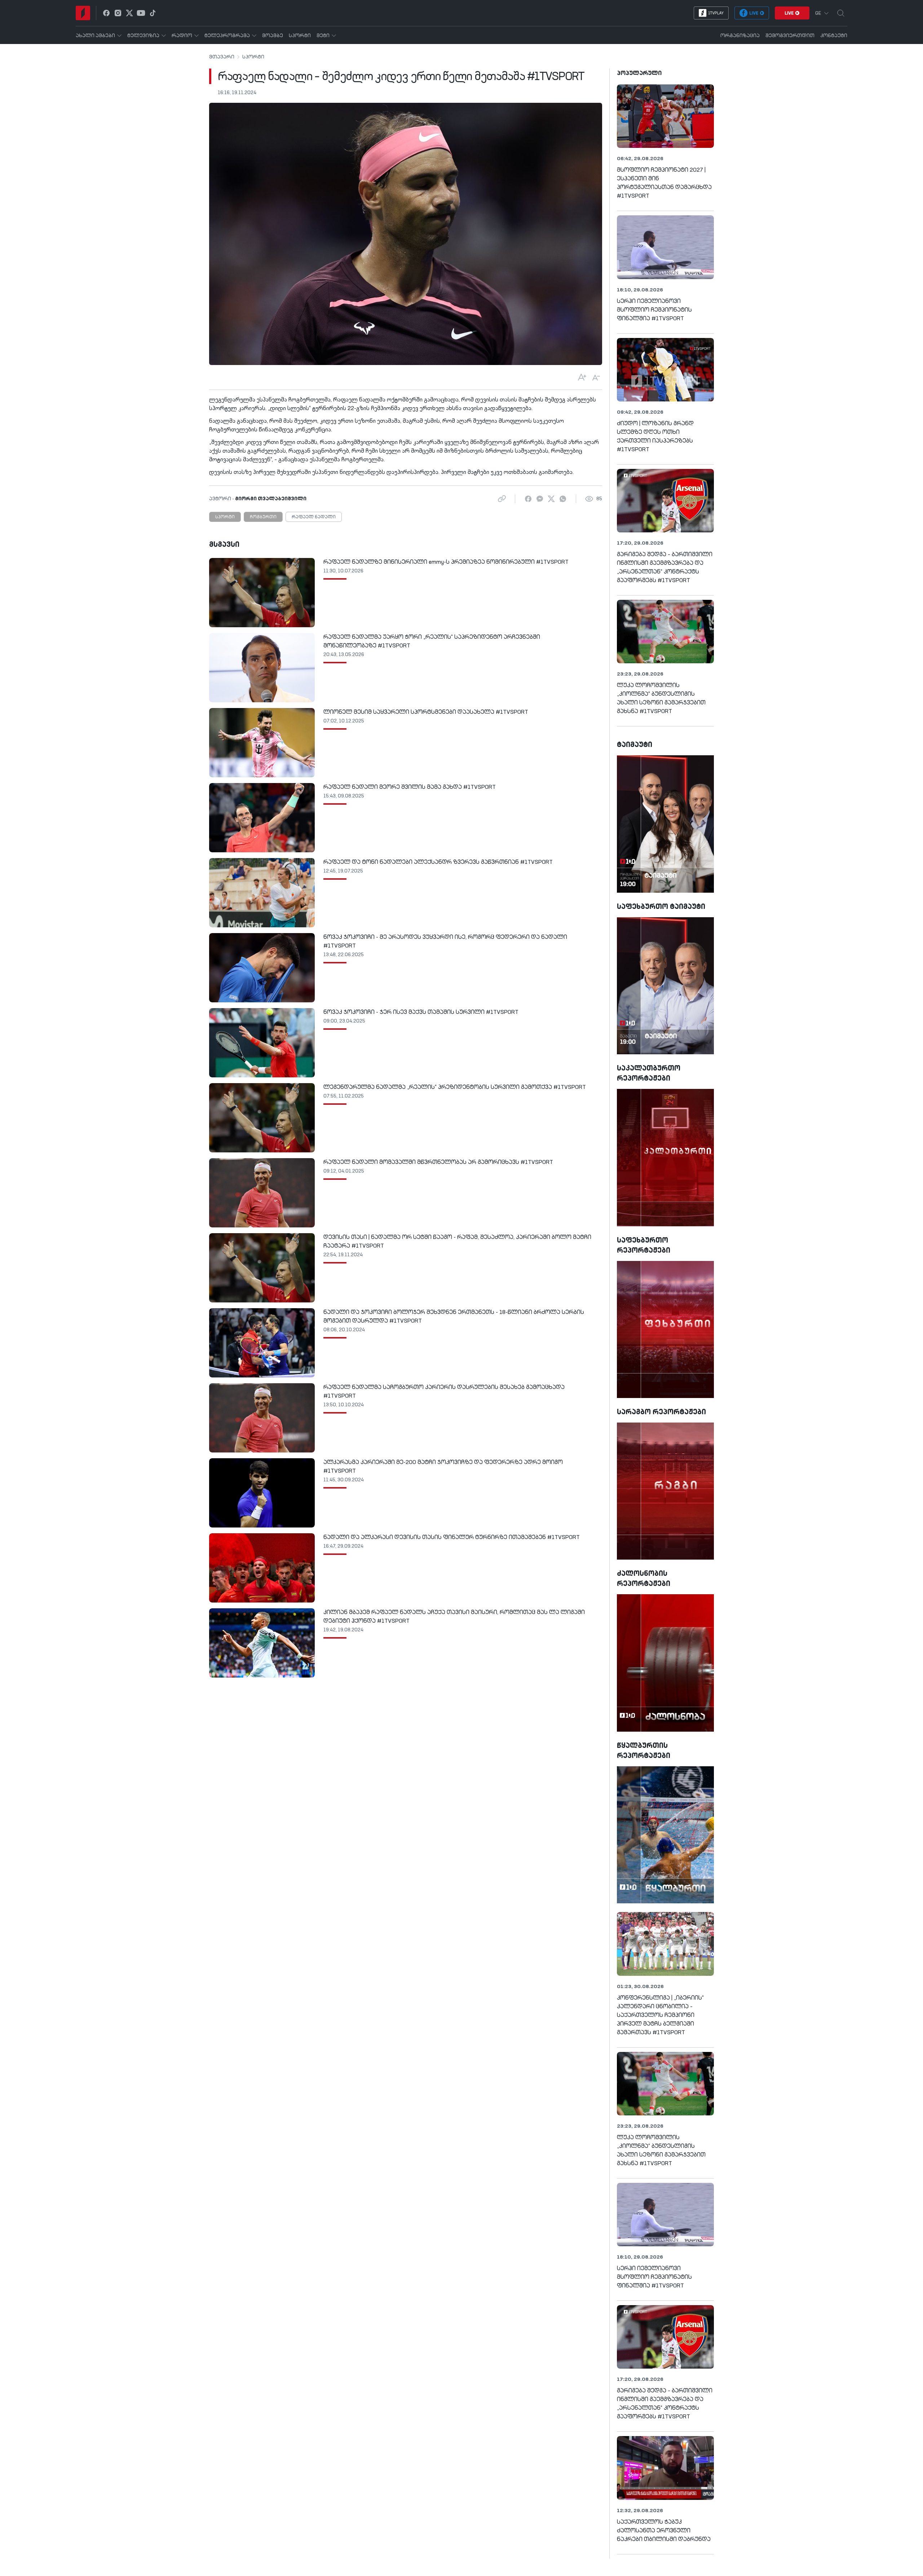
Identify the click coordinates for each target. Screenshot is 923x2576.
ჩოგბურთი (263, 517)
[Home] (83, 13)
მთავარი (222, 57)
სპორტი (253, 57)
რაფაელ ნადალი (314, 517)
